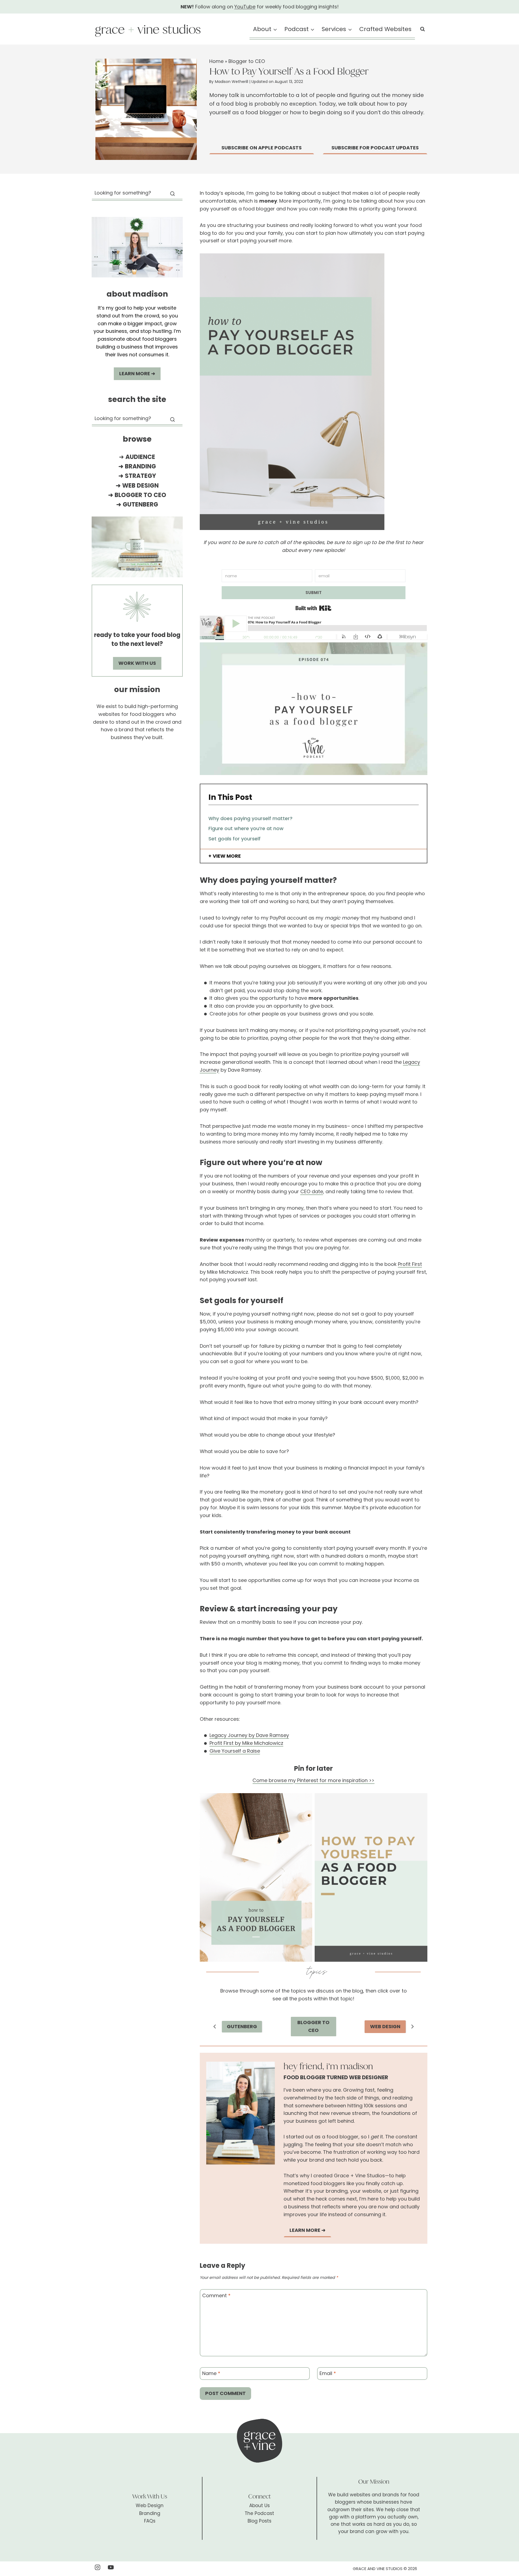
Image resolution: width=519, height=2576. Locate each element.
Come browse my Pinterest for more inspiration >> (313, 1780)
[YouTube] (111, 2567)
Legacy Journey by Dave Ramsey (249, 1735)
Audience (140, 457)
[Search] (172, 194)
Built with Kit (313, 608)
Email (328, 2374)
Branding (140, 466)
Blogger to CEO (247, 61)
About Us (259, 2505)
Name (211, 2374)
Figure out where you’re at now (246, 828)
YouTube (245, 7)
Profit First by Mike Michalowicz (246, 1743)
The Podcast (259, 2513)
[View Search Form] (422, 29)
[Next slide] (412, 2027)
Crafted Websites (385, 29)
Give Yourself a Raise (235, 1751)
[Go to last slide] (215, 2027)
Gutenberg (140, 504)
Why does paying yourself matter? (250, 818)
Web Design (140, 486)
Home (216, 61)
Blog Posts (259, 2521)
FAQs (150, 2521)
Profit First (410, 1264)
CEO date (312, 1191)
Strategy (140, 476)
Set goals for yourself (234, 839)
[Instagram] (97, 2567)
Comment (216, 2296)
